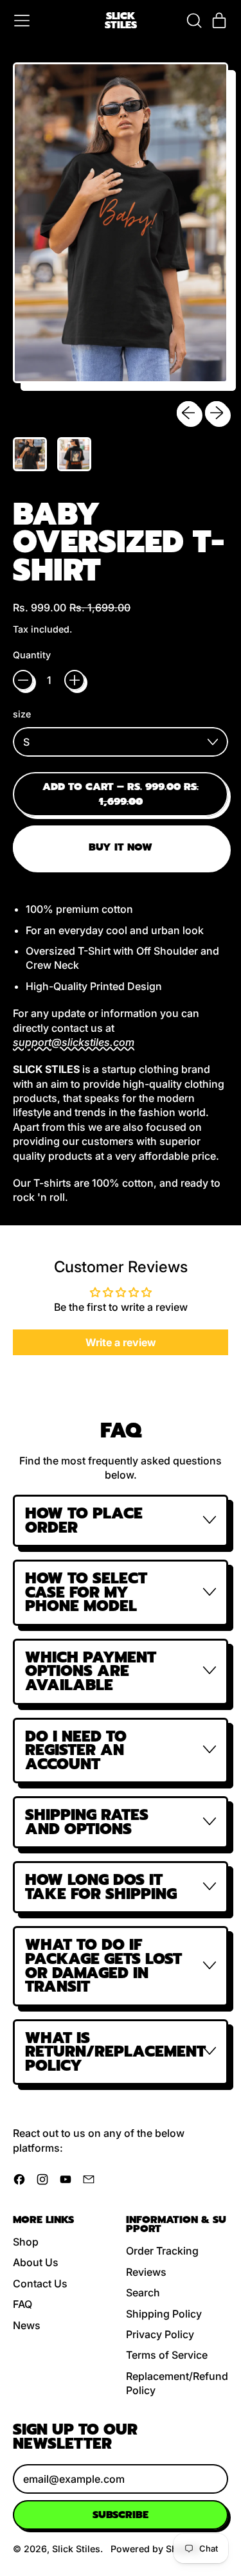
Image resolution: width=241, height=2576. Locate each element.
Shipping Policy (164, 2314)
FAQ (22, 2304)
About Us (36, 2262)
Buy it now (121, 847)
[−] (23, 680)
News (27, 2325)
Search (143, 2292)
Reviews (146, 2272)
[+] (75, 680)
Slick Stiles (121, 21)
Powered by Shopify (155, 2549)
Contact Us (40, 2283)
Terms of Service (167, 2355)
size (22, 714)
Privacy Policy (160, 2334)
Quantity (32, 655)
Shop (26, 2242)
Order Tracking (162, 2251)
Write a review (121, 1342)
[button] (193, 21)
